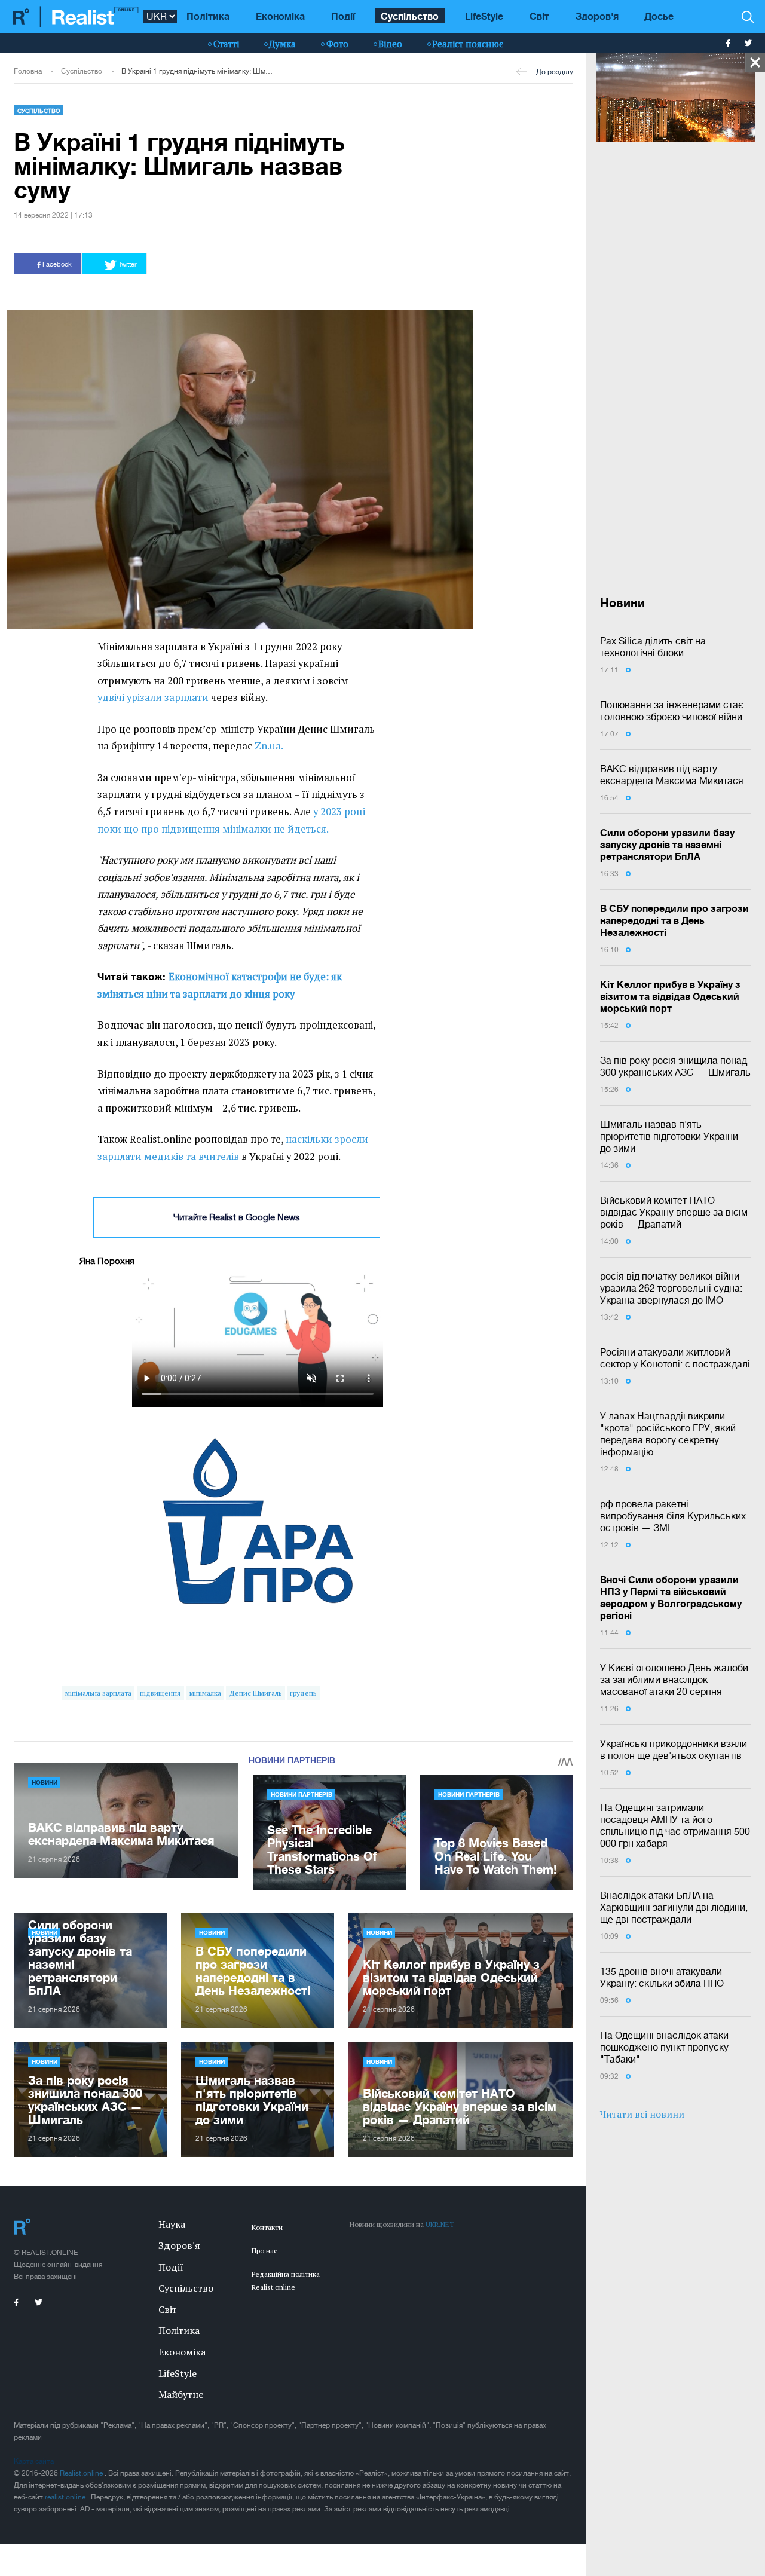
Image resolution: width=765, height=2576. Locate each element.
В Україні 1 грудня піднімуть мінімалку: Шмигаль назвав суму (198, 71)
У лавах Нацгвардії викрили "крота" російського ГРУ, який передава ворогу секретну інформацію (668, 1434)
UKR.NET (440, 2224)
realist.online (66, 2497)
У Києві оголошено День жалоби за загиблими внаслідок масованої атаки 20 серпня (674, 1679)
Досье (659, 16)
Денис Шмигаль (255, 1693)
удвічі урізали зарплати (153, 697)
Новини (45, 1782)
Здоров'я (597, 16)
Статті (226, 44)
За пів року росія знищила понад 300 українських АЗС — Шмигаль (675, 1066)
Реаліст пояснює (468, 44)
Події (343, 16)
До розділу (555, 72)
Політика (208, 16)
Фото (337, 44)
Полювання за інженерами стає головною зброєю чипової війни (672, 711)
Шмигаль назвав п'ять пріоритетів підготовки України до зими (669, 1136)
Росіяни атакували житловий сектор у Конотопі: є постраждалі (675, 1358)
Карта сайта (34, 2461)
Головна (28, 71)
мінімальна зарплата (98, 1693)
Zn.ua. (269, 746)
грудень (303, 1693)
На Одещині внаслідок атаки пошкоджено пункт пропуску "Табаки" (664, 2047)
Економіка (280, 16)
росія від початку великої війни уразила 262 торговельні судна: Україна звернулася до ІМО (671, 1288)
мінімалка (205, 1693)
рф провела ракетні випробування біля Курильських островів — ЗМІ (673, 1516)
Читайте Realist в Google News (237, 1217)
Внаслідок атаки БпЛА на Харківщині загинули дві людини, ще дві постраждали (674, 1907)
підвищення (160, 1693)
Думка (282, 44)
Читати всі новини (642, 2114)
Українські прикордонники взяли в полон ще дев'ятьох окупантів (674, 1749)
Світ (539, 16)
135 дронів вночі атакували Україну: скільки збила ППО (662, 1977)
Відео (390, 44)
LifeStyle (484, 16)
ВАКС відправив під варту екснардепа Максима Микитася (672, 775)
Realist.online (82, 2473)
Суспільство (410, 16)
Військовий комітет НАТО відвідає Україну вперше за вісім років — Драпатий (674, 1212)
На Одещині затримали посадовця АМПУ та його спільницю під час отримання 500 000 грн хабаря (675, 1825)
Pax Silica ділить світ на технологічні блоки (653, 647)
